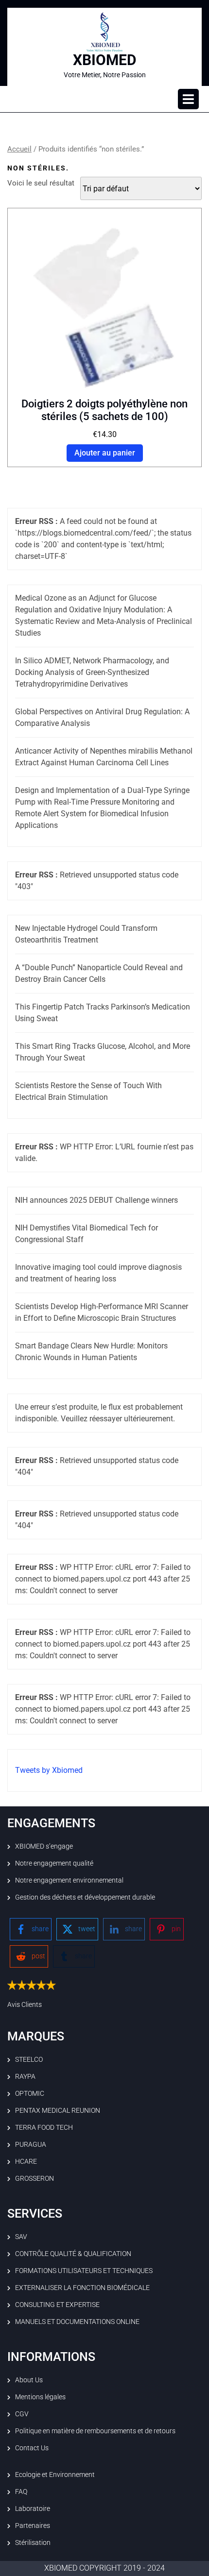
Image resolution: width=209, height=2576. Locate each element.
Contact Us (32, 2448)
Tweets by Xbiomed (49, 1770)
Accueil (19, 149)
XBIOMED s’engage (44, 1846)
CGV (22, 2414)
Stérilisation (33, 2542)
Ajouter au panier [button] (105, 453)
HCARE (26, 2161)
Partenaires (33, 2525)
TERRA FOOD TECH (44, 2127)
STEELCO (29, 2059)
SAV (21, 2237)
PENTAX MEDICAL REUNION (58, 2110)
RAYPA (25, 2076)
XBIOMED (105, 60)
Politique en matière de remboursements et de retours (95, 2431)
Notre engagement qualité (54, 1863)
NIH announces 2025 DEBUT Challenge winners (96, 1200)
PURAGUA (31, 2144)
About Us (29, 2380)
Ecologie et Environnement (55, 2475)
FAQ (21, 2492)
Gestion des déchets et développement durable (85, 1897)
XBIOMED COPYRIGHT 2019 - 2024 (104, 2568)
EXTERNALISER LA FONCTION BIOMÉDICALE (82, 2288)
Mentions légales (40, 2397)
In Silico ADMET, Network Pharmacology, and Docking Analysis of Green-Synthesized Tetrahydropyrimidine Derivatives (92, 672)
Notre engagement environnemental (69, 1880)
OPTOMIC (30, 2093)
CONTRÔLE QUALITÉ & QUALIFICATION (73, 2254)
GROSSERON (35, 2178)
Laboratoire (33, 2509)
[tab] (188, 99)
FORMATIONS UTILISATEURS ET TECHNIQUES (84, 2271)
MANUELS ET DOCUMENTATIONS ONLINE (77, 2322)
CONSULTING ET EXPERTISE (57, 2305)
